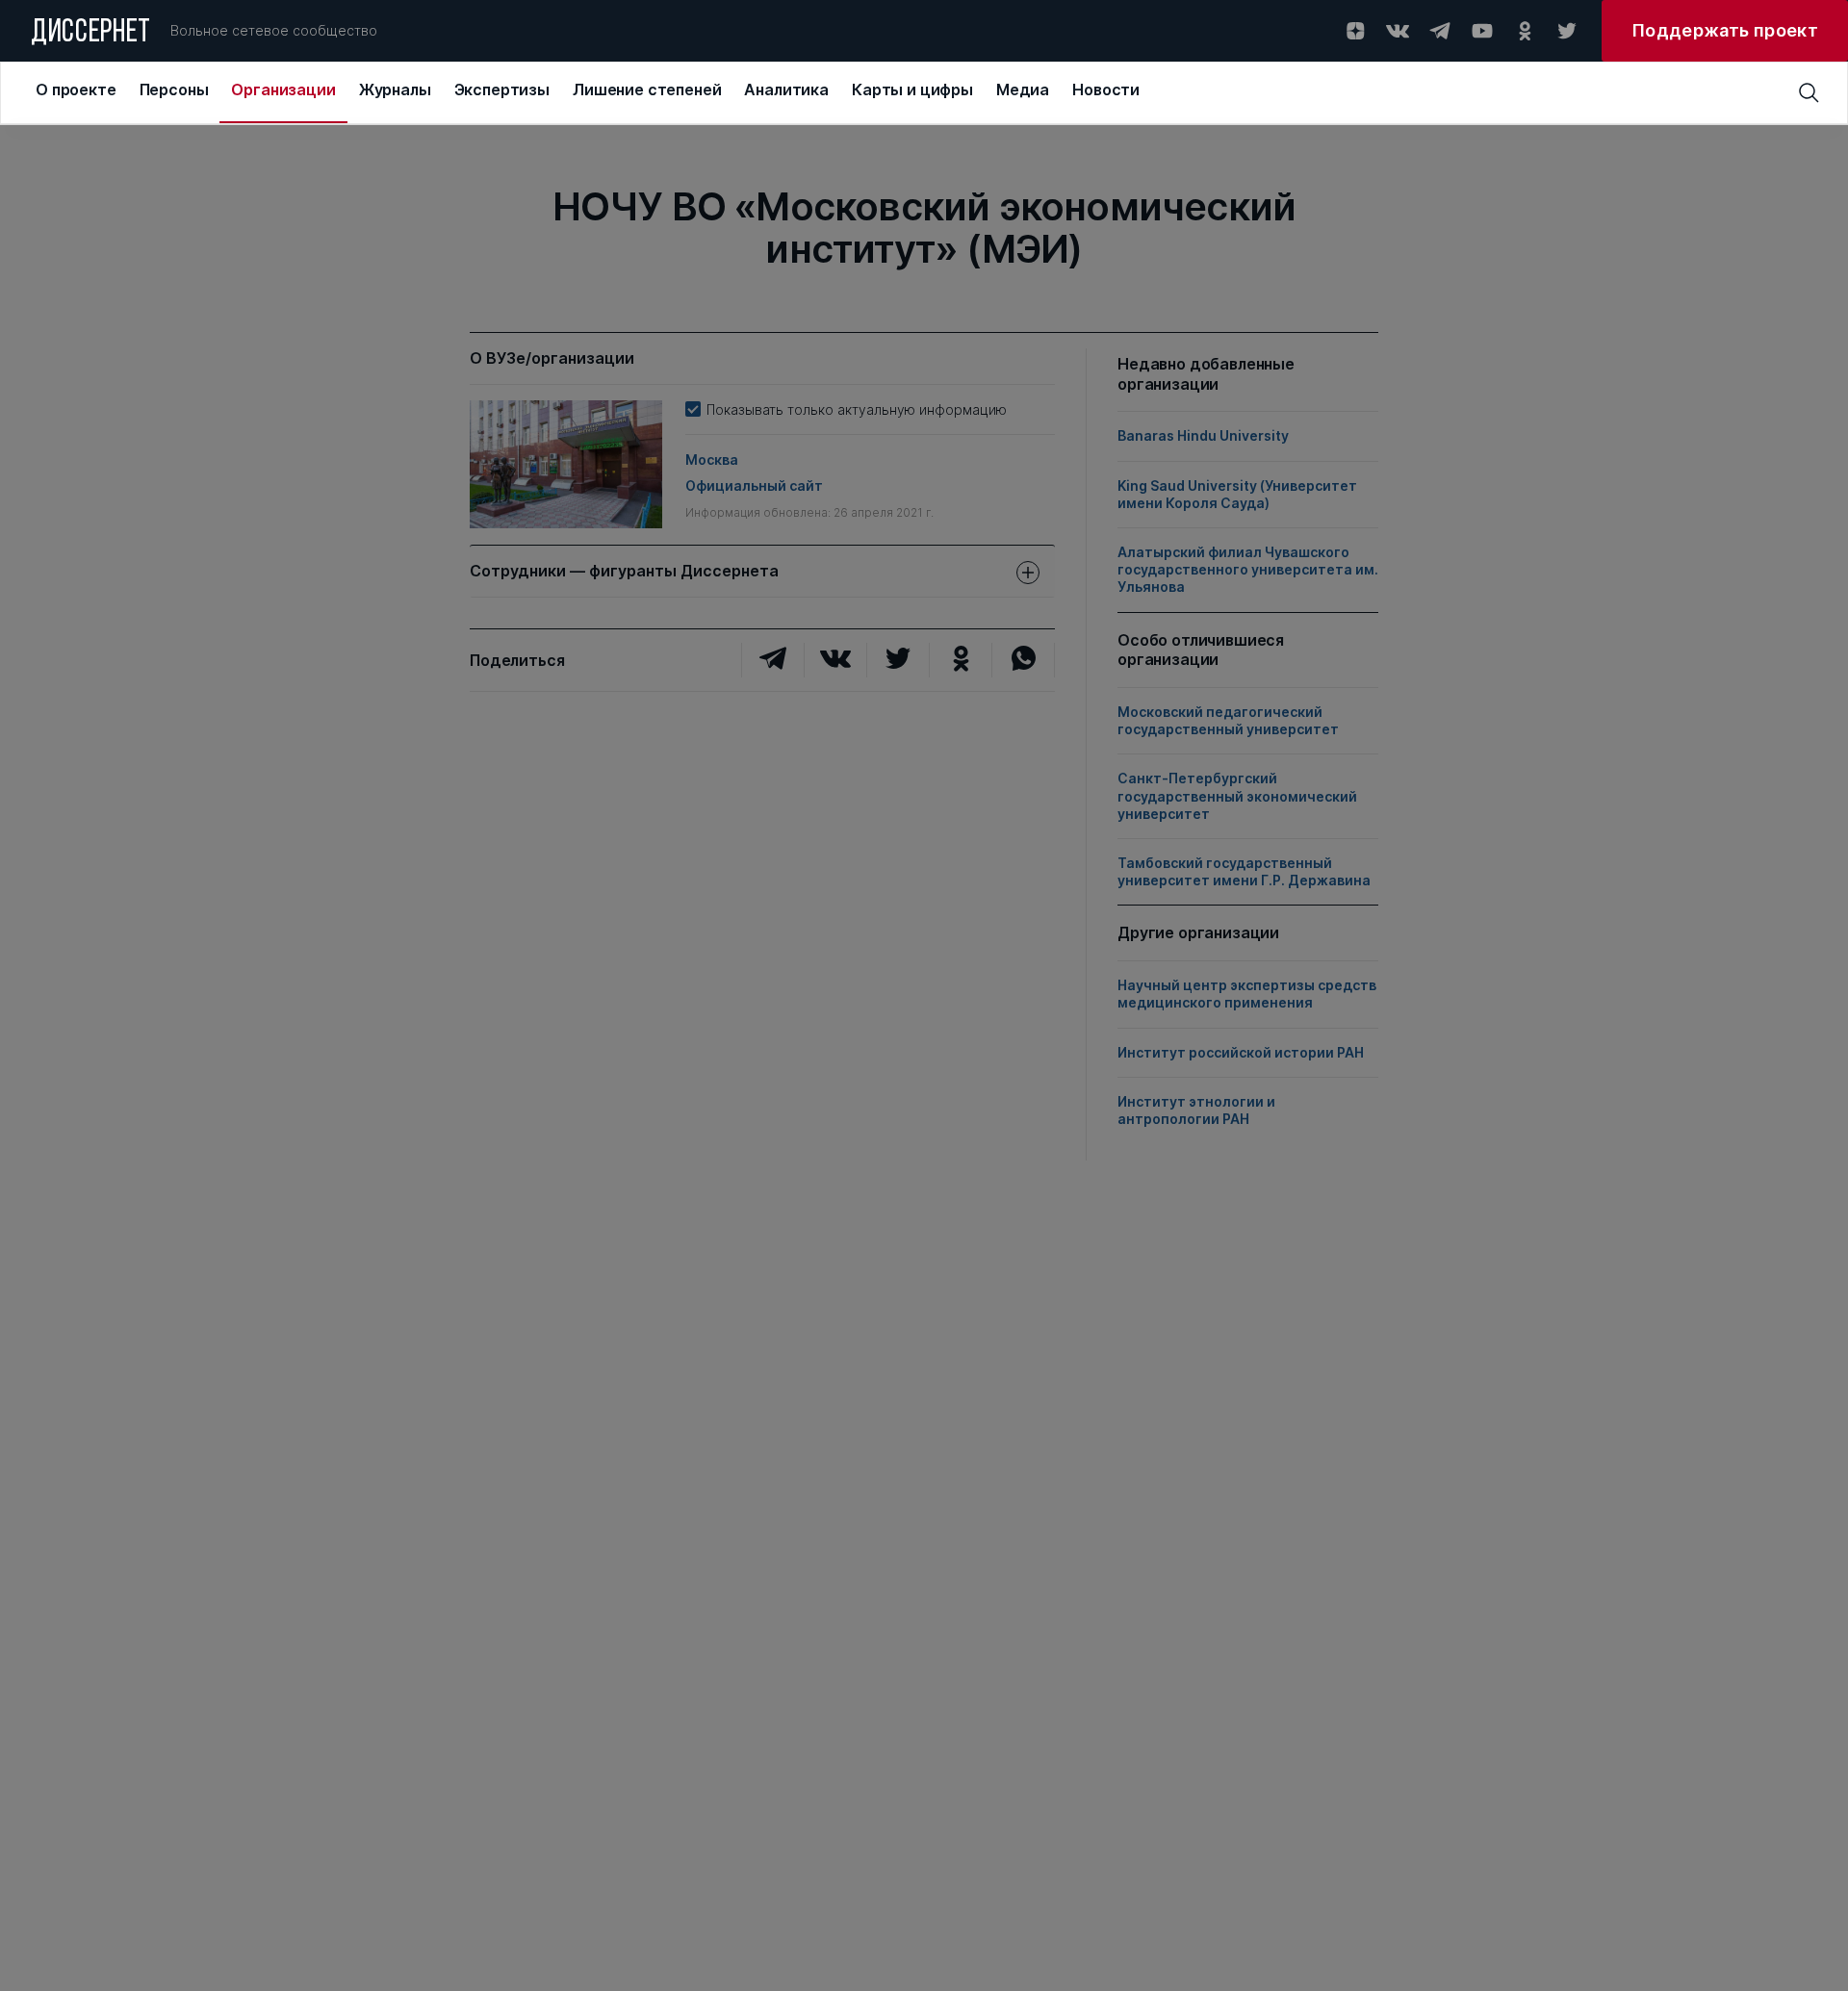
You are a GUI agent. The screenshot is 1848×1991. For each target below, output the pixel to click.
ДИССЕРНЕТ (91, 34)
